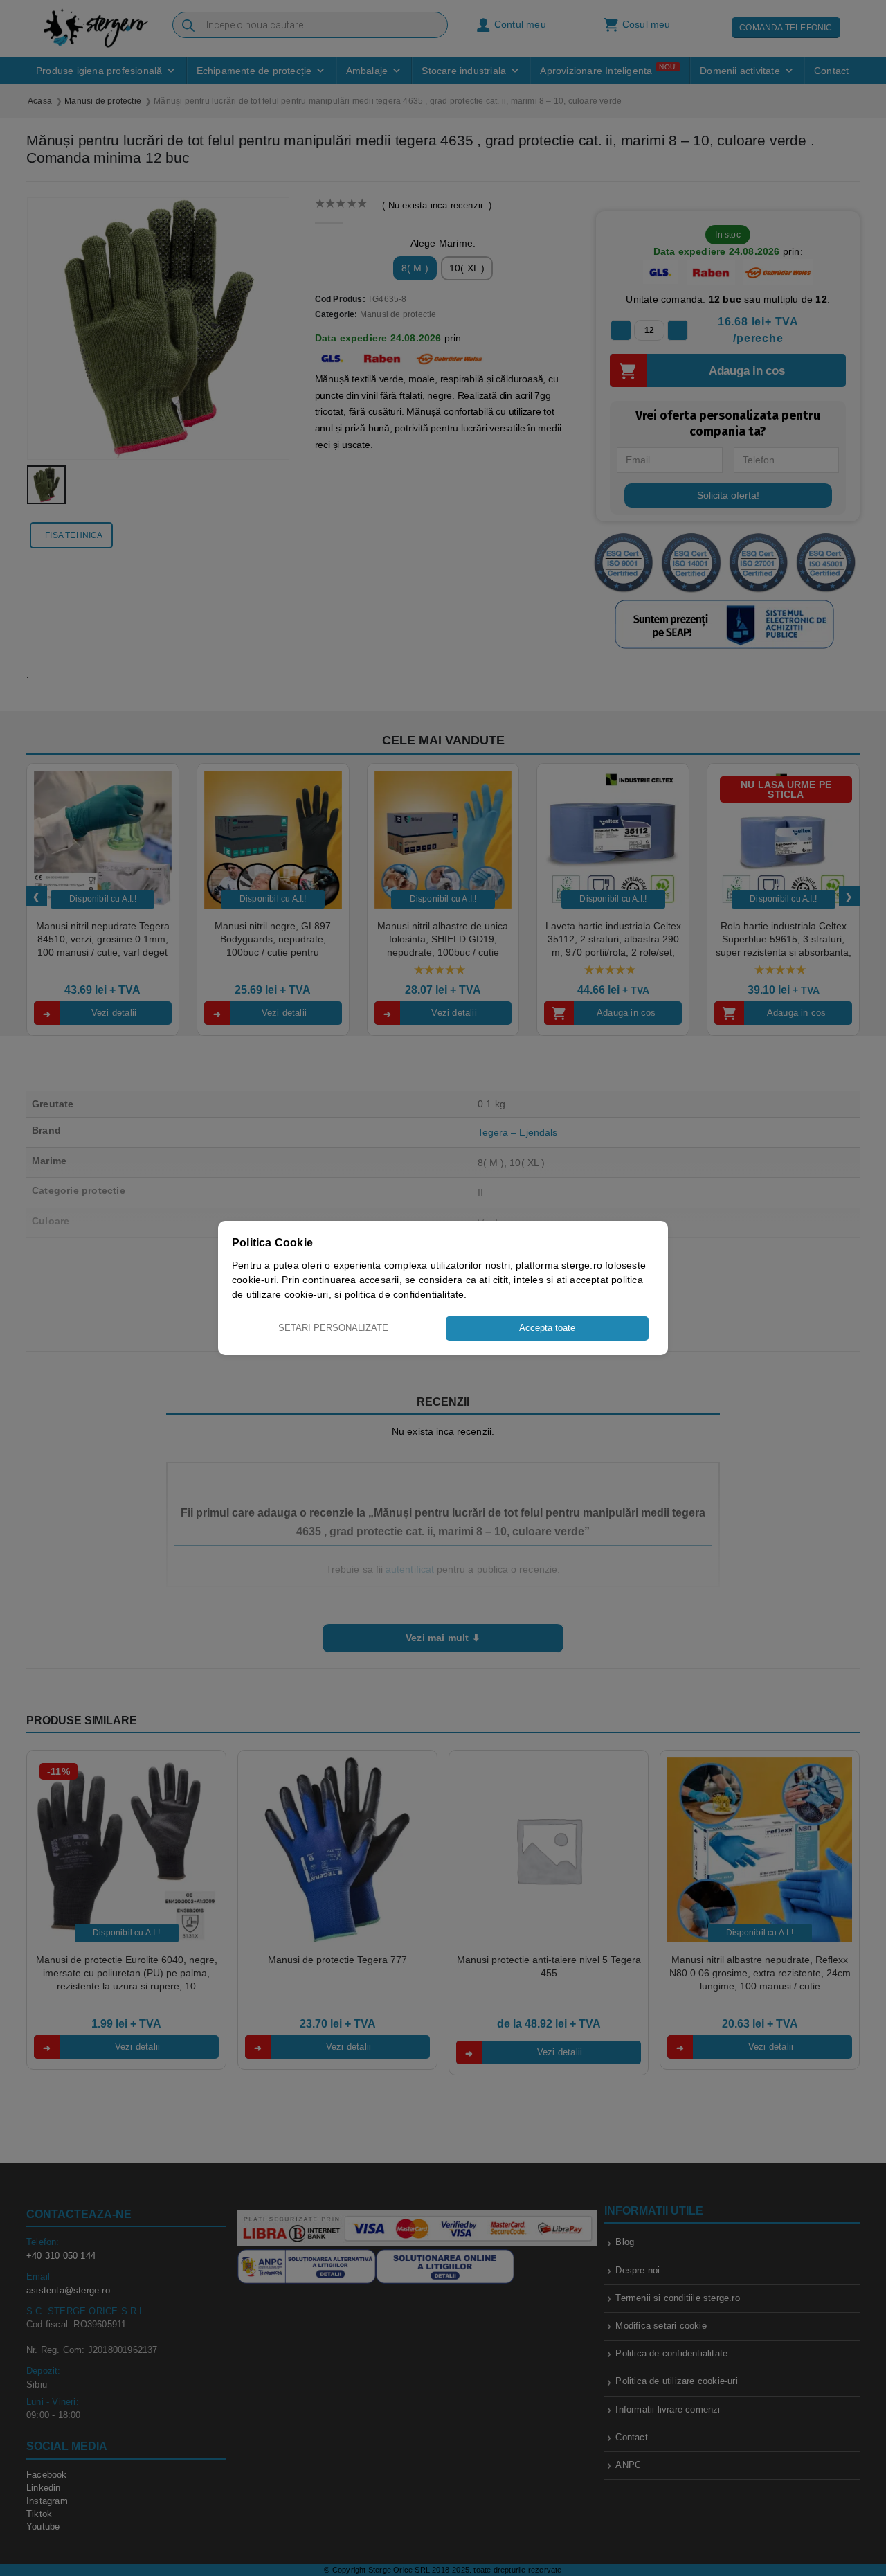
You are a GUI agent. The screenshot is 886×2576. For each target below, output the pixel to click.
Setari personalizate (333, 1328)
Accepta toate (547, 1328)
